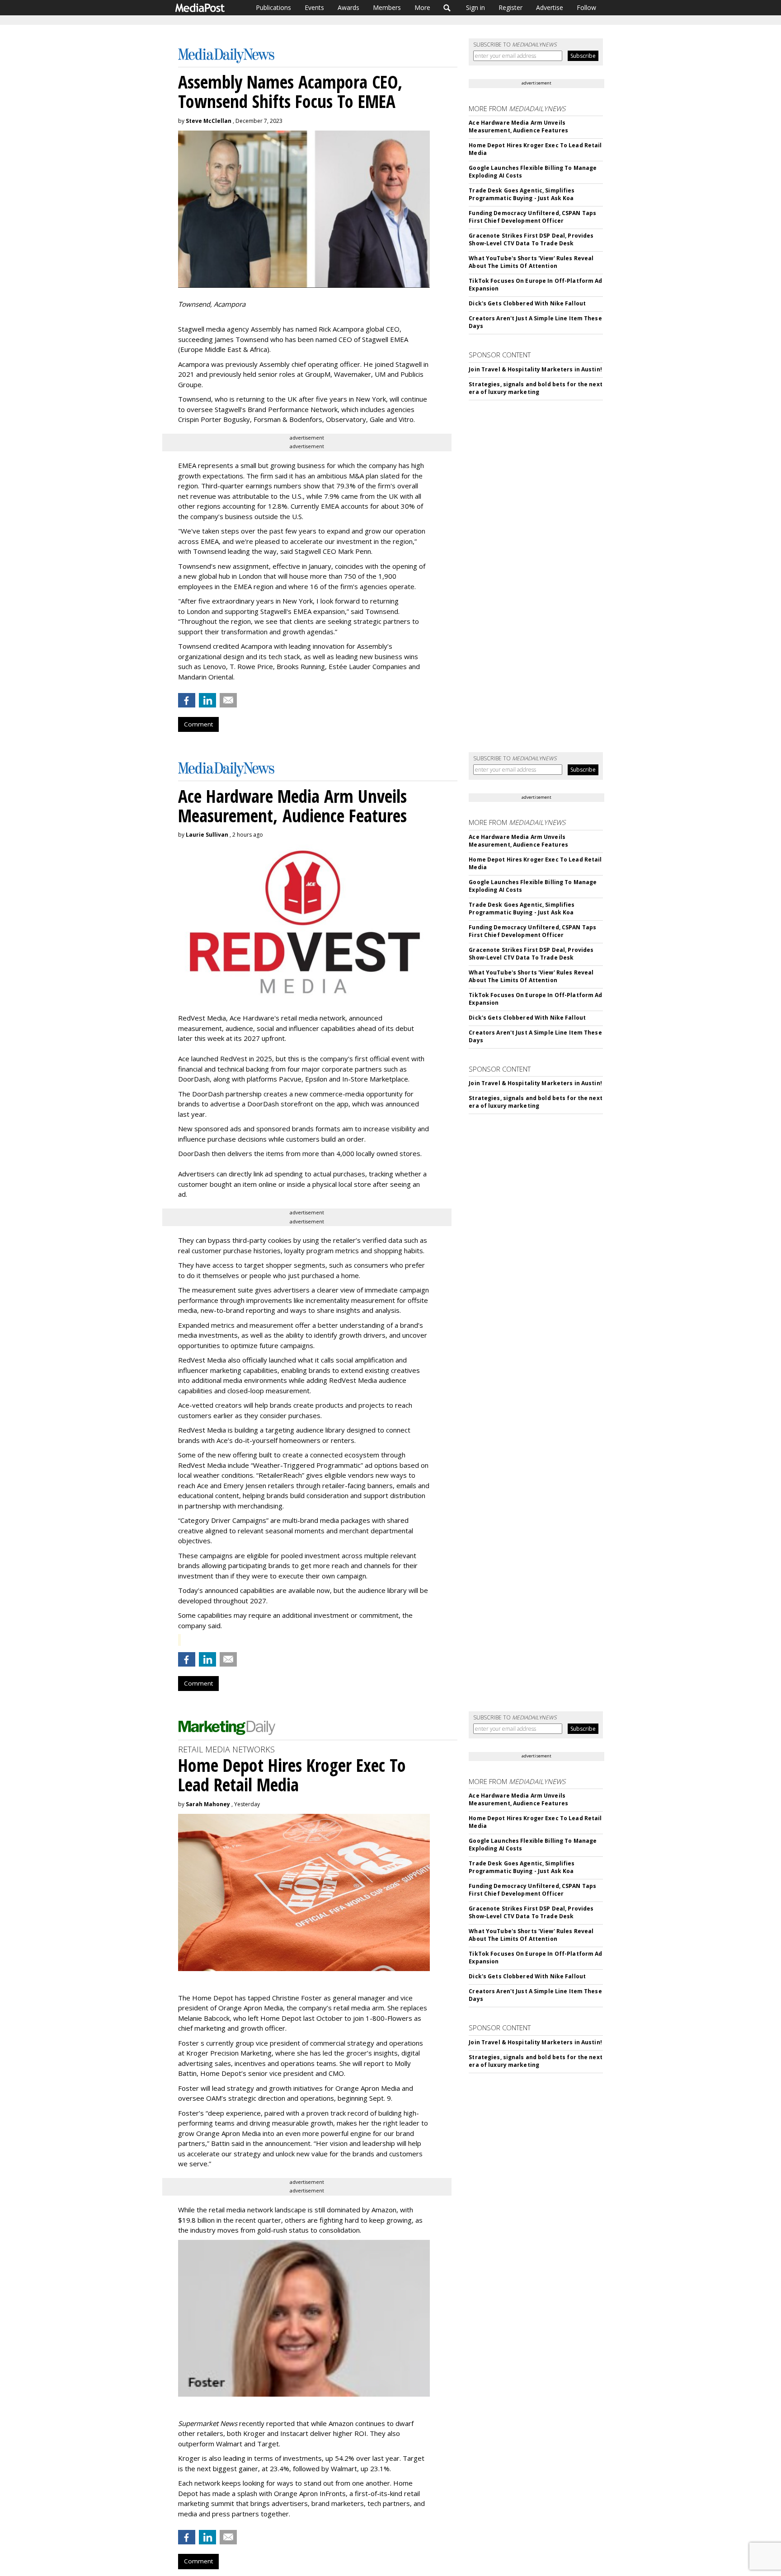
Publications (273, 7)
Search (447, 8)
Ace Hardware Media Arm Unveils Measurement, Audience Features (518, 126)
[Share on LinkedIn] (207, 700)
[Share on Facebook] (187, 700)
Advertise (550, 7)
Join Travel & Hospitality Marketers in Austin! (535, 369)
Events (314, 7)
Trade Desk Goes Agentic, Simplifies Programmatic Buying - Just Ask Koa (522, 194)
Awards (348, 7)
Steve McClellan (209, 121)
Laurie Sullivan (207, 835)
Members (387, 7)
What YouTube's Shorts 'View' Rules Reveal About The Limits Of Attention (531, 262)
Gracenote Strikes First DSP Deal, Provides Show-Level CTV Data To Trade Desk (531, 239)
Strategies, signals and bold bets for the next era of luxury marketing (536, 388)
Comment (198, 724)
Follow (586, 7)
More (422, 7)
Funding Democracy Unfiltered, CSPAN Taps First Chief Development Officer (532, 217)
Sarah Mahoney (208, 1804)
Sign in (475, 7)
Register (510, 7)
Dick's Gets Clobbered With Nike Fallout (527, 303)
